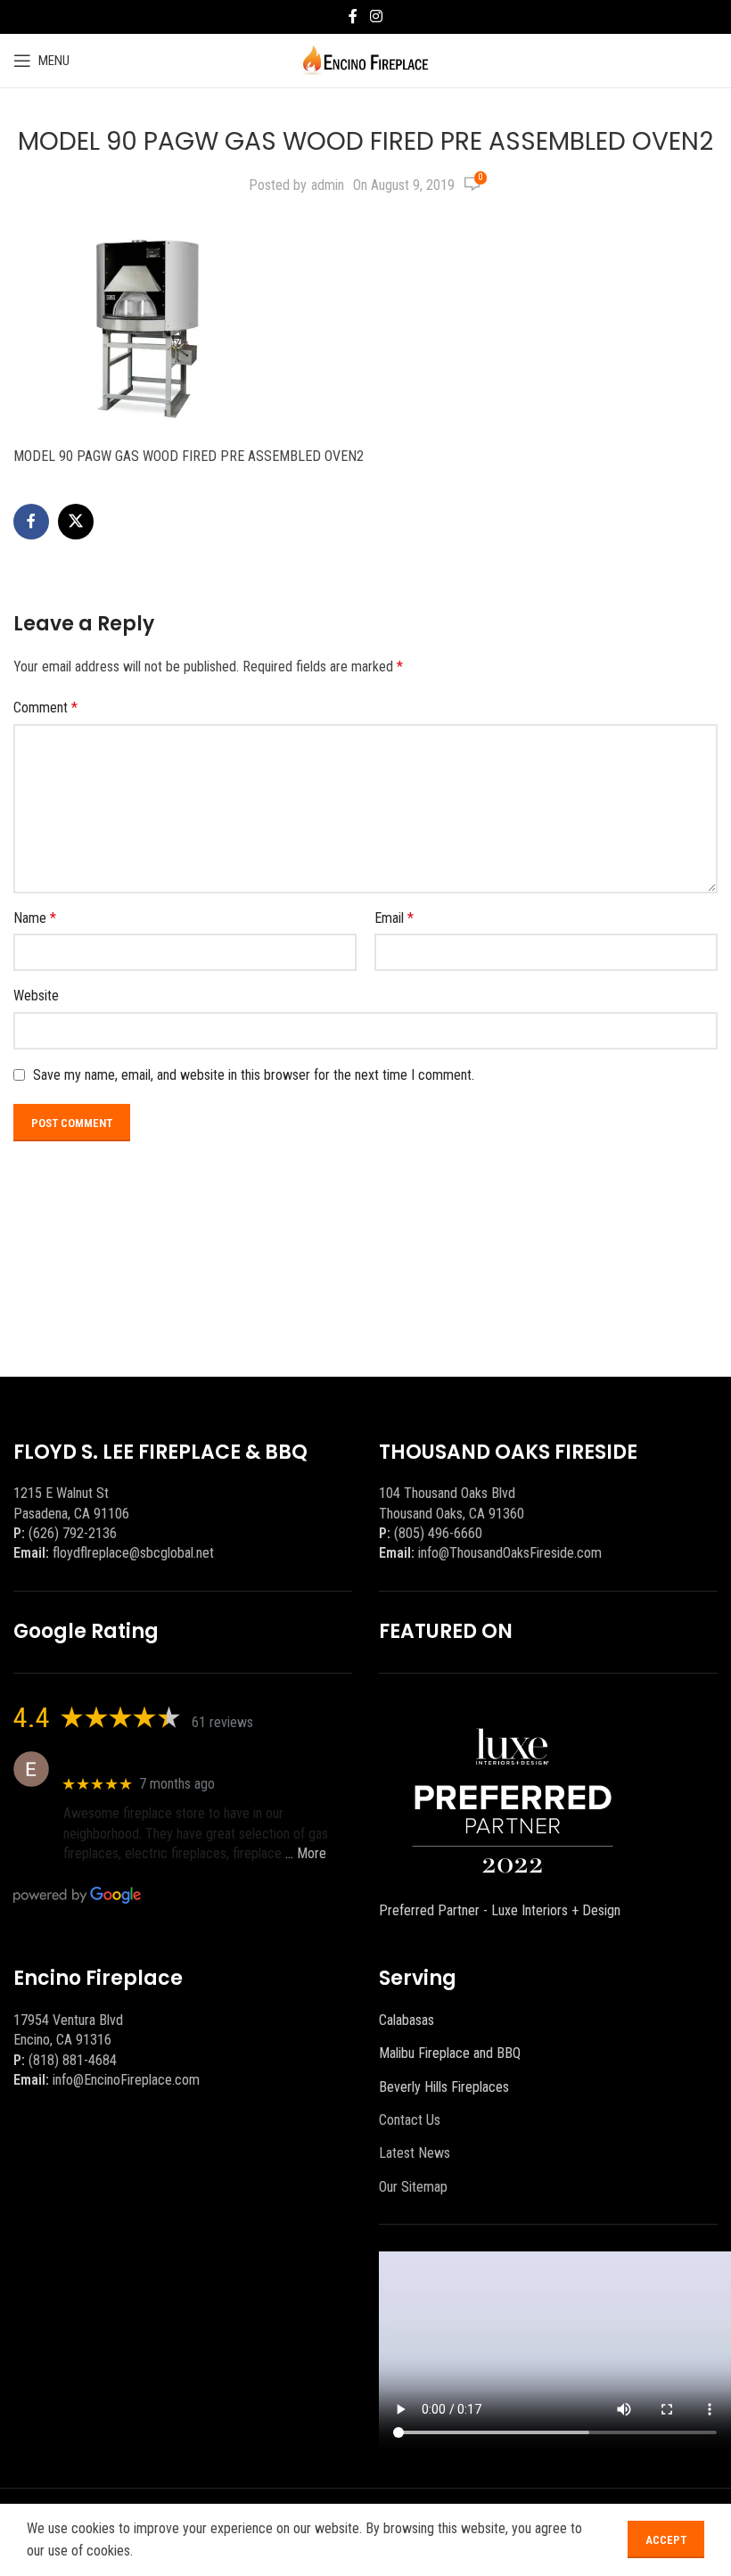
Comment (45, 708)
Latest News (415, 2153)
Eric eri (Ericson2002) (128, 1760)
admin (328, 185)
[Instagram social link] (376, 16)
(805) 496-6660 (438, 1533)
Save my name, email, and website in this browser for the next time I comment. (254, 1075)
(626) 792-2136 (73, 1533)
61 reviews (222, 1722)
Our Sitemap (413, 2187)
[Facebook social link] (353, 16)
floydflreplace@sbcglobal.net (133, 1553)
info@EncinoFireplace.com (126, 2080)
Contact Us (410, 2120)
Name (35, 918)
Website (36, 996)
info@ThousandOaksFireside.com (510, 1553)
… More (306, 1853)
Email (394, 918)
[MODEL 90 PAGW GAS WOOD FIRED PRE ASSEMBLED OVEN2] (147, 325)
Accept (666, 2540)
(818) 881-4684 (73, 2060)
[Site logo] (366, 59)
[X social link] (76, 522)
